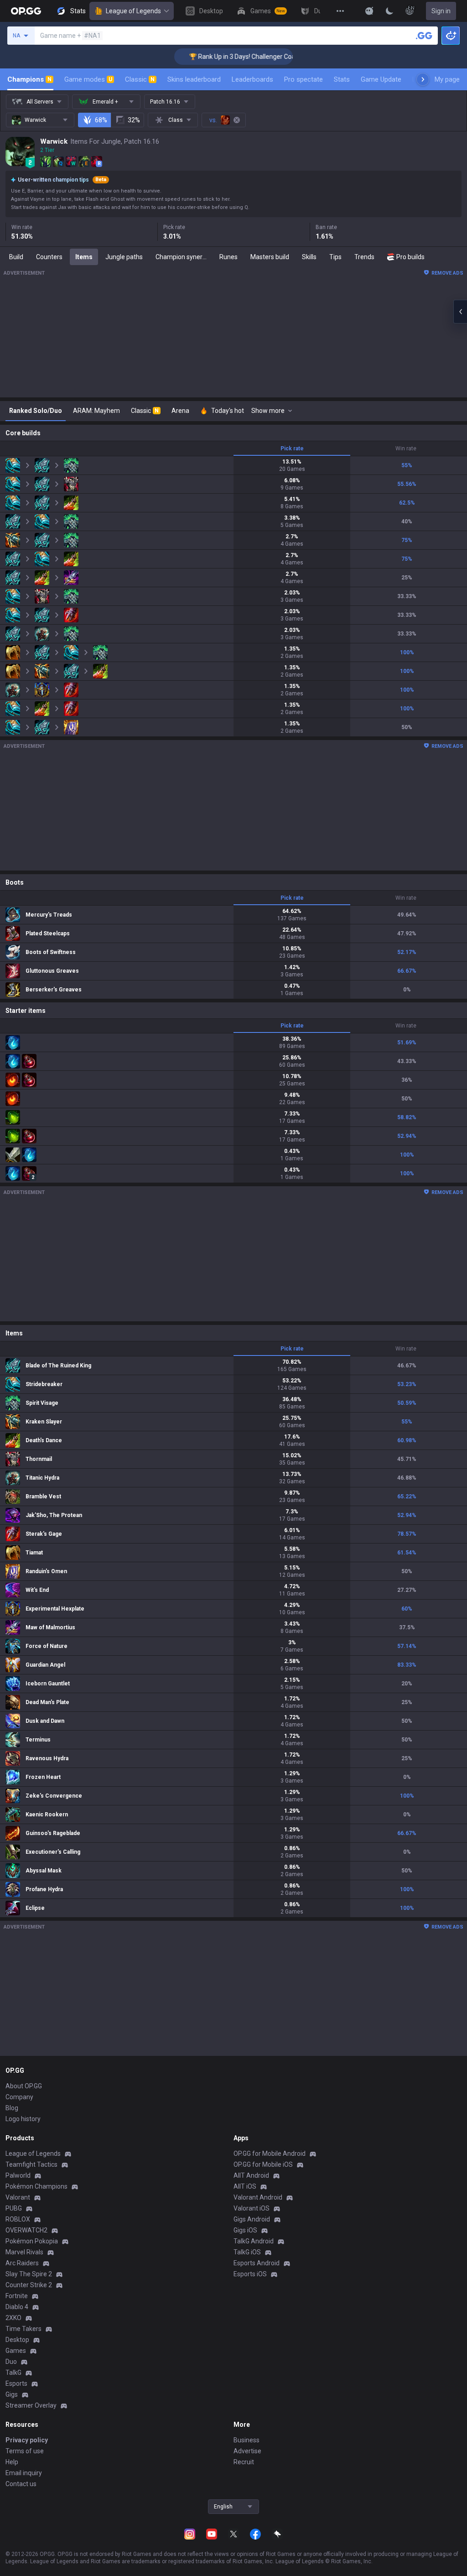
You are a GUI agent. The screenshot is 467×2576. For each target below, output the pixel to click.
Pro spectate (304, 79)
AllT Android (251, 2175)
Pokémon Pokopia (32, 2241)
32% (134, 120)
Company (19, 2097)
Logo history (23, 2119)
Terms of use (25, 2451)
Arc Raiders (22, 2263)
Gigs (12, 2394)
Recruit (244, 2462)
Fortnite (17, 2296)
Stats (342, 79)
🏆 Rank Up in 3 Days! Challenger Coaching (223, 57)
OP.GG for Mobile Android (270, 2154)
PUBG (14, 2208)
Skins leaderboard (194, 79)
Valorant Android (258, 2197)
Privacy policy (27, 2440)
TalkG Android (254, 2241)
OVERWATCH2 (26, 2230)
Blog (12, 2108)
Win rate (406, 448)
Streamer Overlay (31, 2405)
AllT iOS (245, 2186)
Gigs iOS (245, 2230)
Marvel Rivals (24, 2252)
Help (12, 2462)
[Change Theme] (389, 11)
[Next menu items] (423, 79)
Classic (140, 79)
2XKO (13, 2318)
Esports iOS (250, 2274)
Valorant (18, 2197)
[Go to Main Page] (26, 11)
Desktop (17, 2340)
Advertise (247, 2451)
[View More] (340, 11)
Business (246, 2440)
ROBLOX (18, 2219)
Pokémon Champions (36, 2186)
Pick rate (292, 448)
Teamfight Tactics (31, 2164)
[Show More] (369, 11)
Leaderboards (252, 79)
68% (101, 120)
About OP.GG (24, 2086)
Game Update (381, 79)
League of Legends (133, 11)
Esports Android (257, 2263)
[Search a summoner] (424, 36)
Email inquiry (24, 2473)
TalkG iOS (247, 2252)
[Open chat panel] (460, 312)
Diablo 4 (17, 2307)
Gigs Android (252, 2219)
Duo (11, 2362)
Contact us (21, 2484)
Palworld (18, 2175)
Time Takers (23, 2329)
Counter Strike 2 (29, 2285)
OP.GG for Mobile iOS (263, 2164)
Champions (29, 79)
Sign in (441, 11)
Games (16, 2351)
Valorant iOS (252, 2208)
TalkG (13, 2373)
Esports (16, 2383)
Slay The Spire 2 (29, 2274)
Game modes (88, 79)
